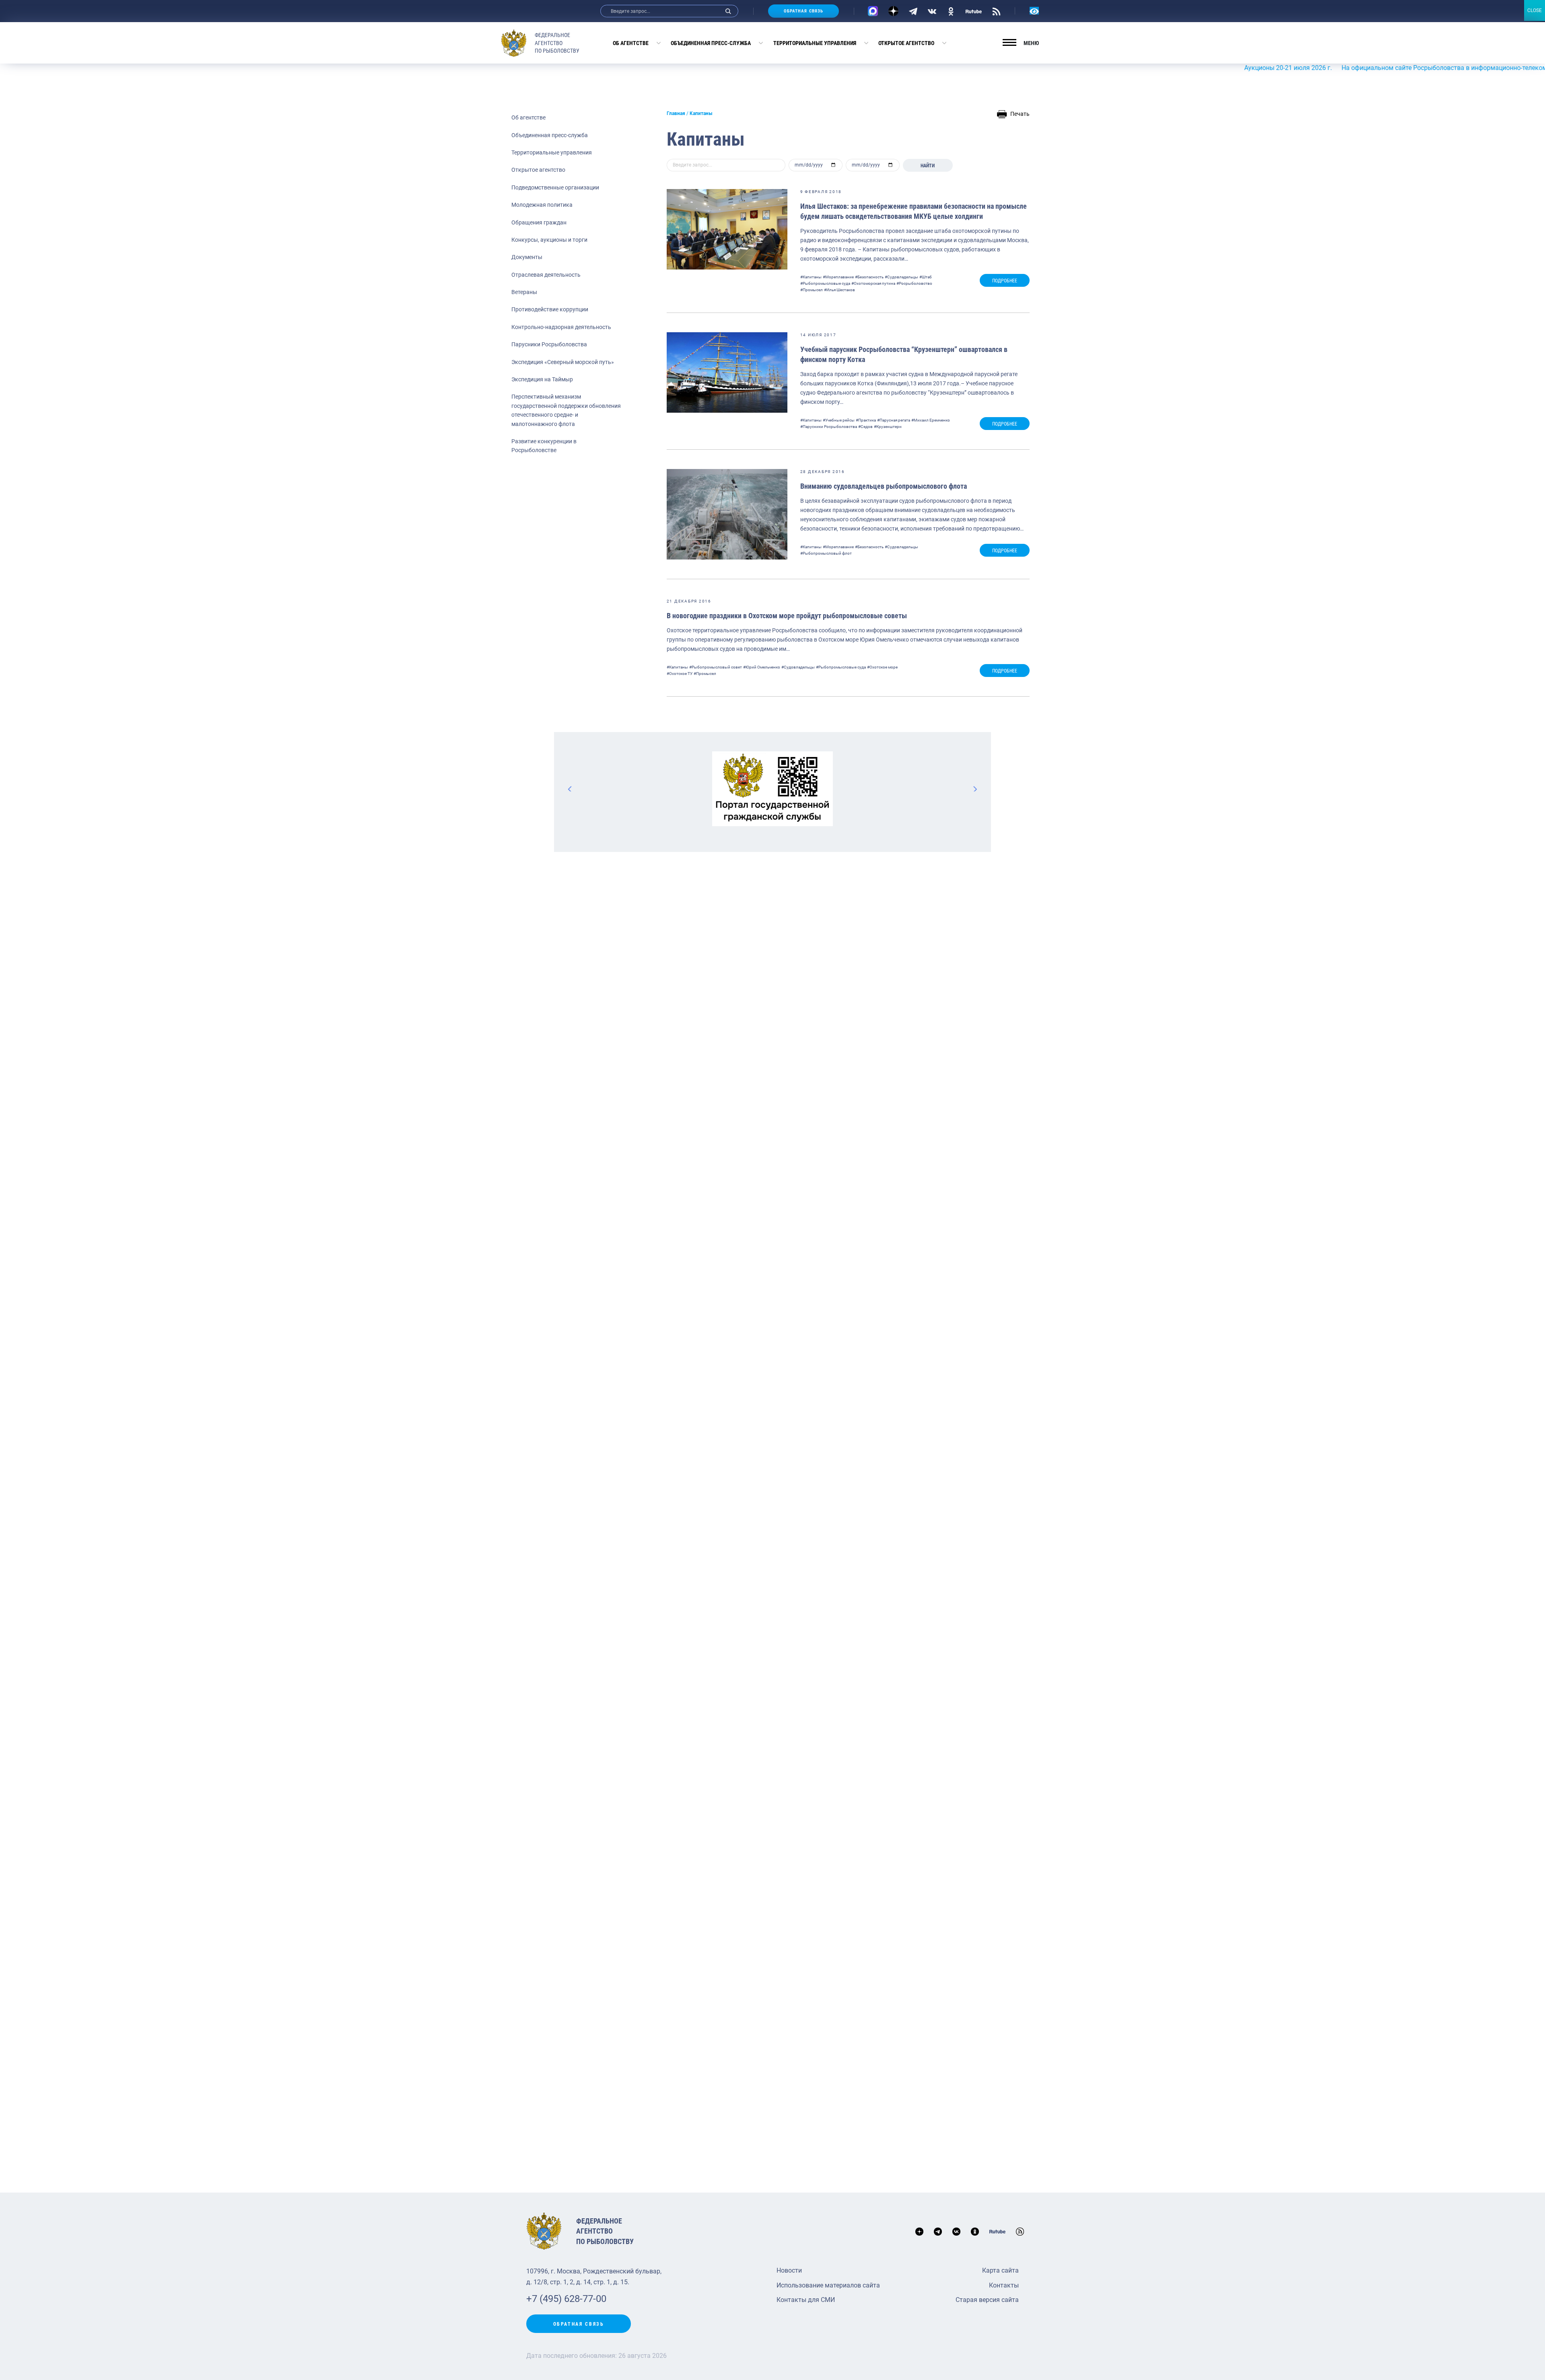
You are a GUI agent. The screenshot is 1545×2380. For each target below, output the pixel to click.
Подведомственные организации (555, 187)
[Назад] (570, 789)
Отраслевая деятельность (546, 275)
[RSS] (996, 11)
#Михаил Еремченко (931, 420)
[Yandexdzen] (893, 11)
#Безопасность (869, 277)
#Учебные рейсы (839, 420)
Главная (676, 113)
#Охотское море (882, 667)
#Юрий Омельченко (762, 667)
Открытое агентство (906, 43)
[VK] (932, 11)
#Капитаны (811, 277)
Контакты (1004, 2285)
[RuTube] (974, 11)
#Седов (865, 427)
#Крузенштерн (888, 427)
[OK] (951, 11)
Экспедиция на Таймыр (542, 379)
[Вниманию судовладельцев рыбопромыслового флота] (727, 514)
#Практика (866, 420)
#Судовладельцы (901, 277)
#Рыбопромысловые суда (825, 283)
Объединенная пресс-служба (711, 43)
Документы (527, 257)
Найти (928, 166)
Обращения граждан (539, 222)
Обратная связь (803, 11)
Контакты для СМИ (806, 2300)
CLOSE (1535, 10)
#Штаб (926, 277)
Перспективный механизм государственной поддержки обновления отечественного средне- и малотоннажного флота (566, 410)
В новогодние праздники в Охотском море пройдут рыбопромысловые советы (787, 616)
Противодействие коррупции (550, 309)
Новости (789, 2270)
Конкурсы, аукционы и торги (549, 240)
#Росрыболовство (914, 283)
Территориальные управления (815, 43)
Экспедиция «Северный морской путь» (563, 362)
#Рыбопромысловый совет (716, 667)
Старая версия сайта (987, 2300)
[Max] (873, 11)
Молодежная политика (542, 205)
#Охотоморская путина (873, 283)
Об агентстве (631, 43)
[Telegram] (913, 11)
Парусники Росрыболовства (549, 344)
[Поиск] (728, 11)
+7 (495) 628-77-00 (566, 2299)
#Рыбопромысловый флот (826, 553)
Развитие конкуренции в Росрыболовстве (544, 446)
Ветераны (524, 292)
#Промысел (812, 290)
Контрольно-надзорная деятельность (561, 327)
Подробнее (1005, 281)
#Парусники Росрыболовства (829, 427)
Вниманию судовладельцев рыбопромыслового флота (884, 486)
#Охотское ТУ (680, 674)
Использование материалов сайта (828, 2285)
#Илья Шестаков (839, 290)
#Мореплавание (838, 277)
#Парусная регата (894, 420)
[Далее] (975, 789)
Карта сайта (1000, 2270)
